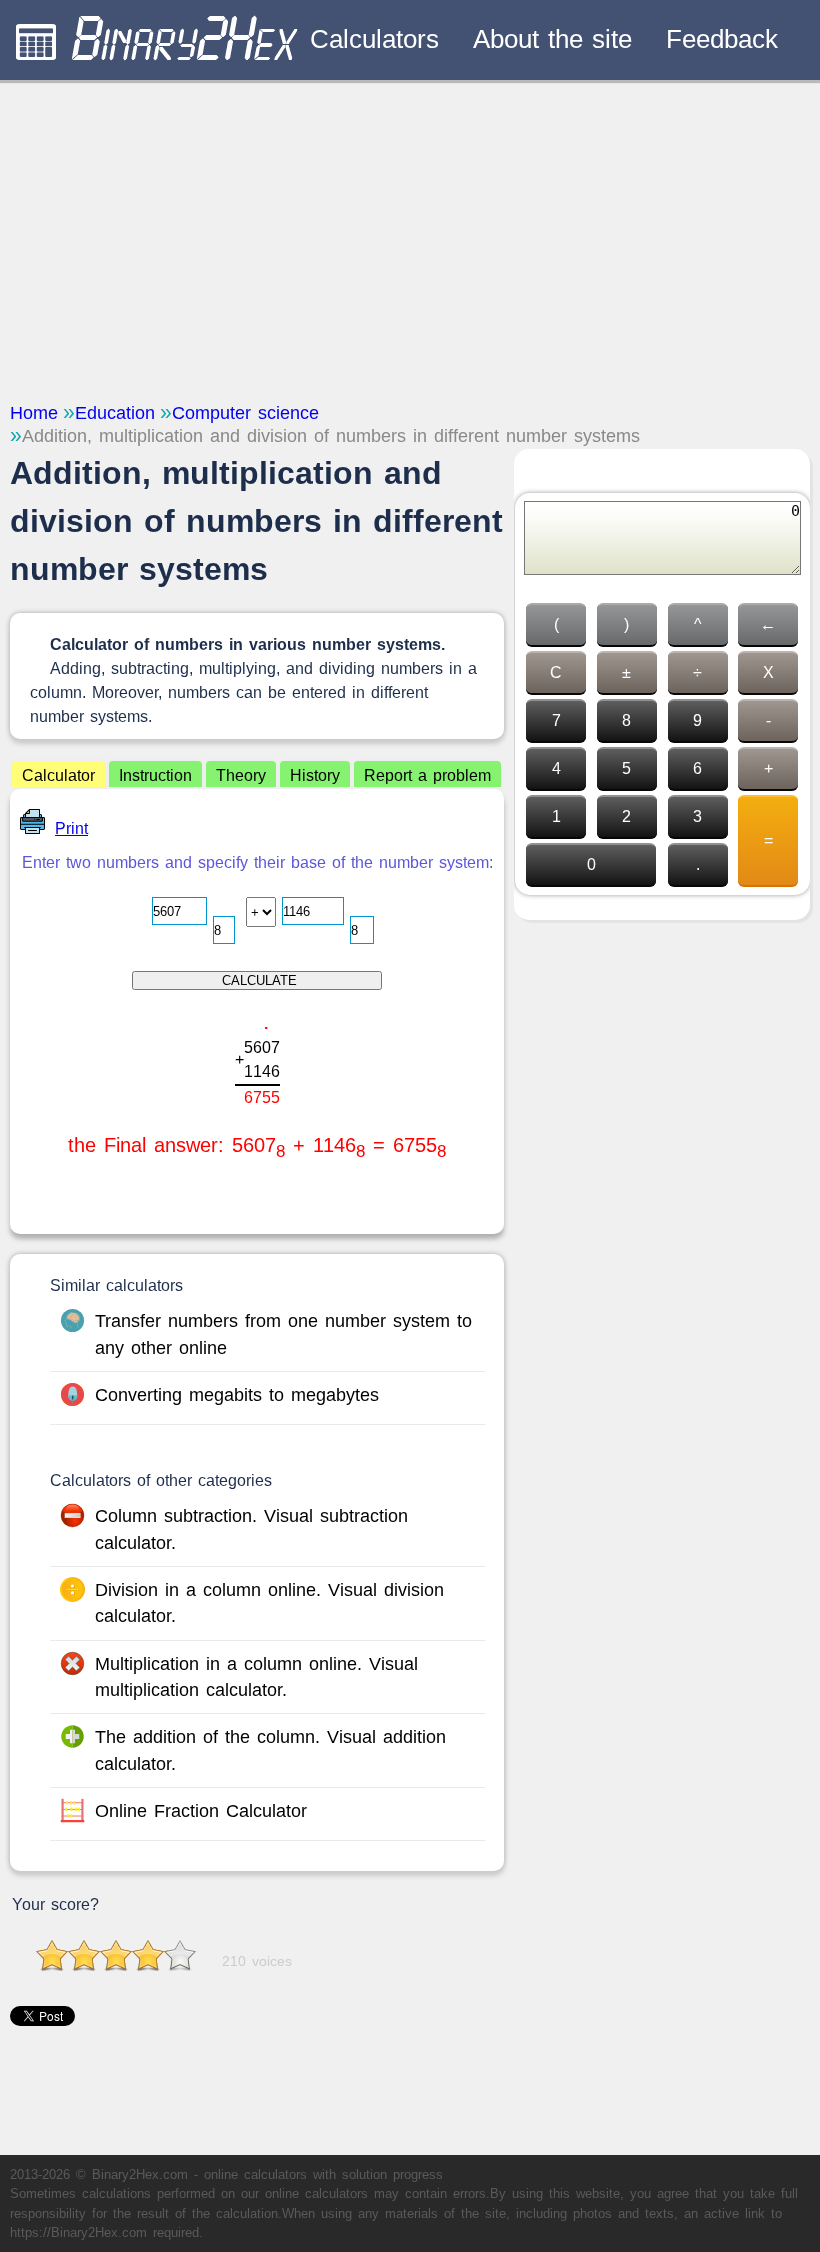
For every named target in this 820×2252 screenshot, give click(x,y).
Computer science (245, 413)
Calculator (58, 775)
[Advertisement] (410, 240)
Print (71, 828)
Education (115, 413)
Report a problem (427, 775)
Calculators (374, 39)
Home (34, 413)
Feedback (722, 39)
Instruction (155, 775)
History (315, 775)
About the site (552, 39)
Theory (241, 775)
